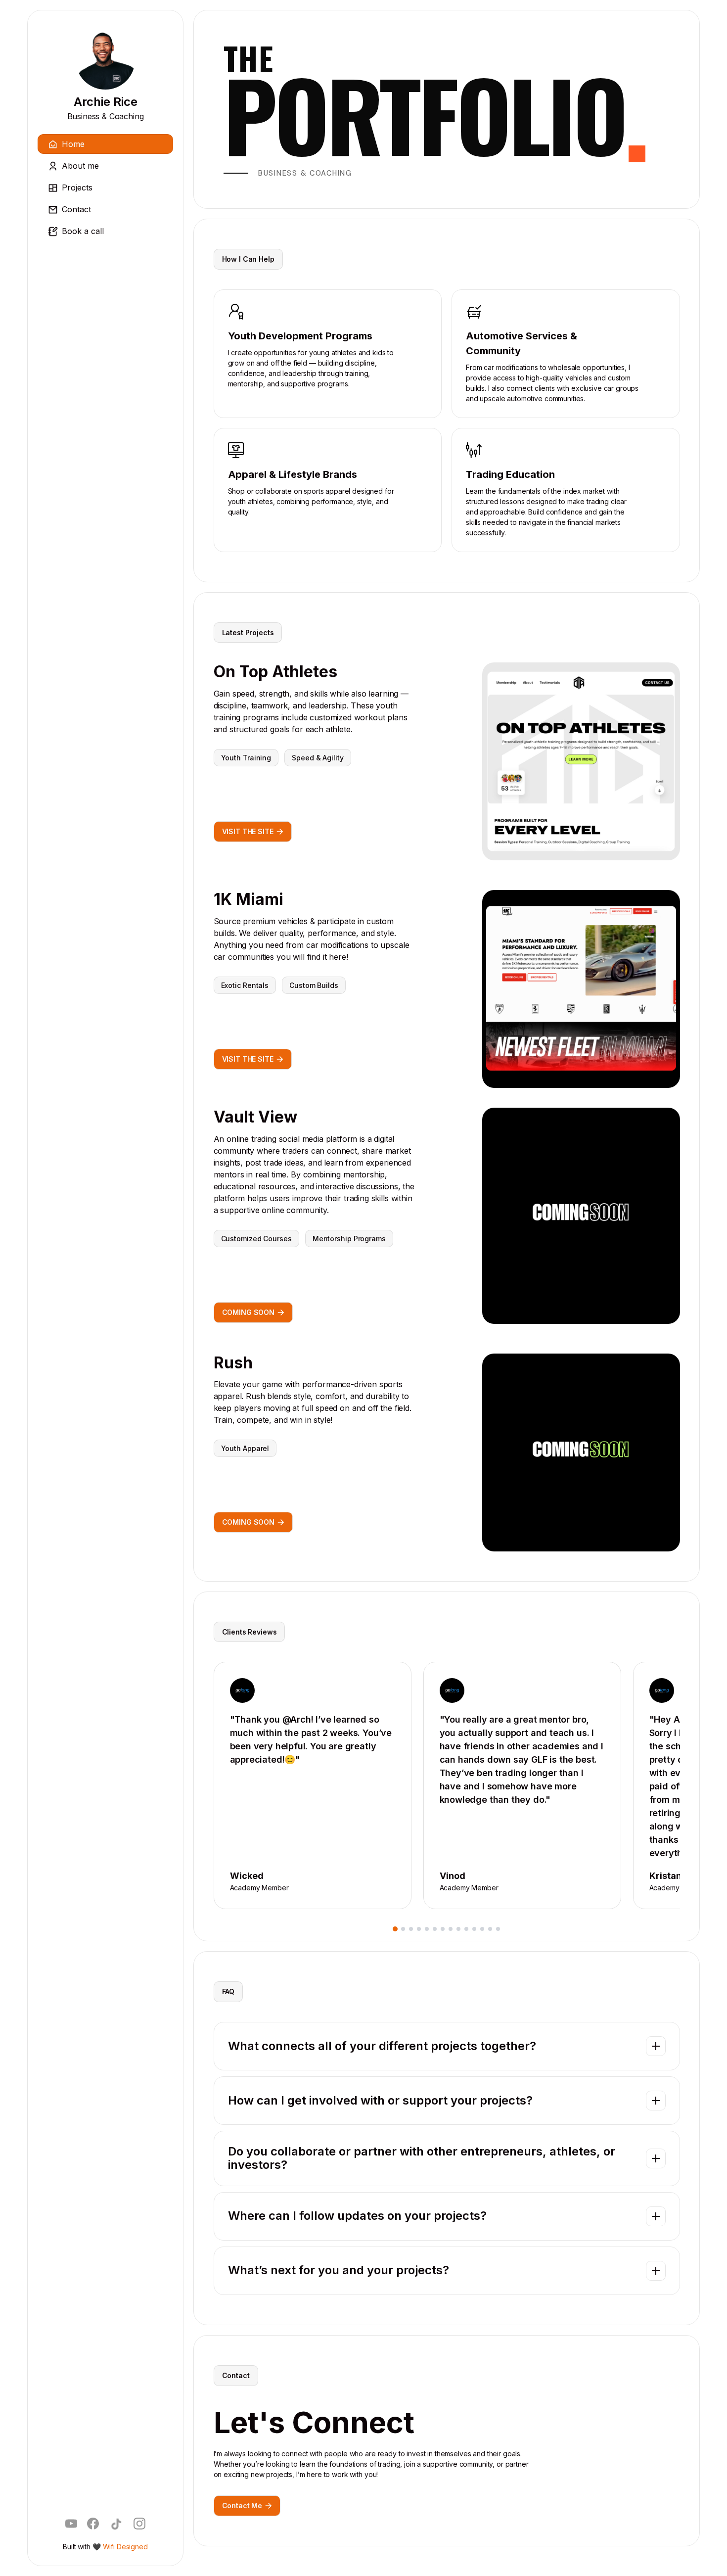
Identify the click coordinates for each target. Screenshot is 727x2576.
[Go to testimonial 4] (419, 1929)
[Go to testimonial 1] (395, 1929)
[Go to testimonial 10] (466, 1929)
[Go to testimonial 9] (458, 1929)
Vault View (255, 1117)
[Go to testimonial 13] (490, 1929)
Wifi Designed (125, 2547)
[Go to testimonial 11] (474, 1929)
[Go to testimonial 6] (435, 1929)
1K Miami (249, 899)
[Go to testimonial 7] (443, 1929)
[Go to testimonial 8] (451, 1929)
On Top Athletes (275, 672)
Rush (233, 1363)
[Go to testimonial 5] (427, 1929)
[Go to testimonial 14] (498, 1929)
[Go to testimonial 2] (403, 1929)
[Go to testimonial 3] (411, 1929)
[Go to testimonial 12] (482, 1929)
